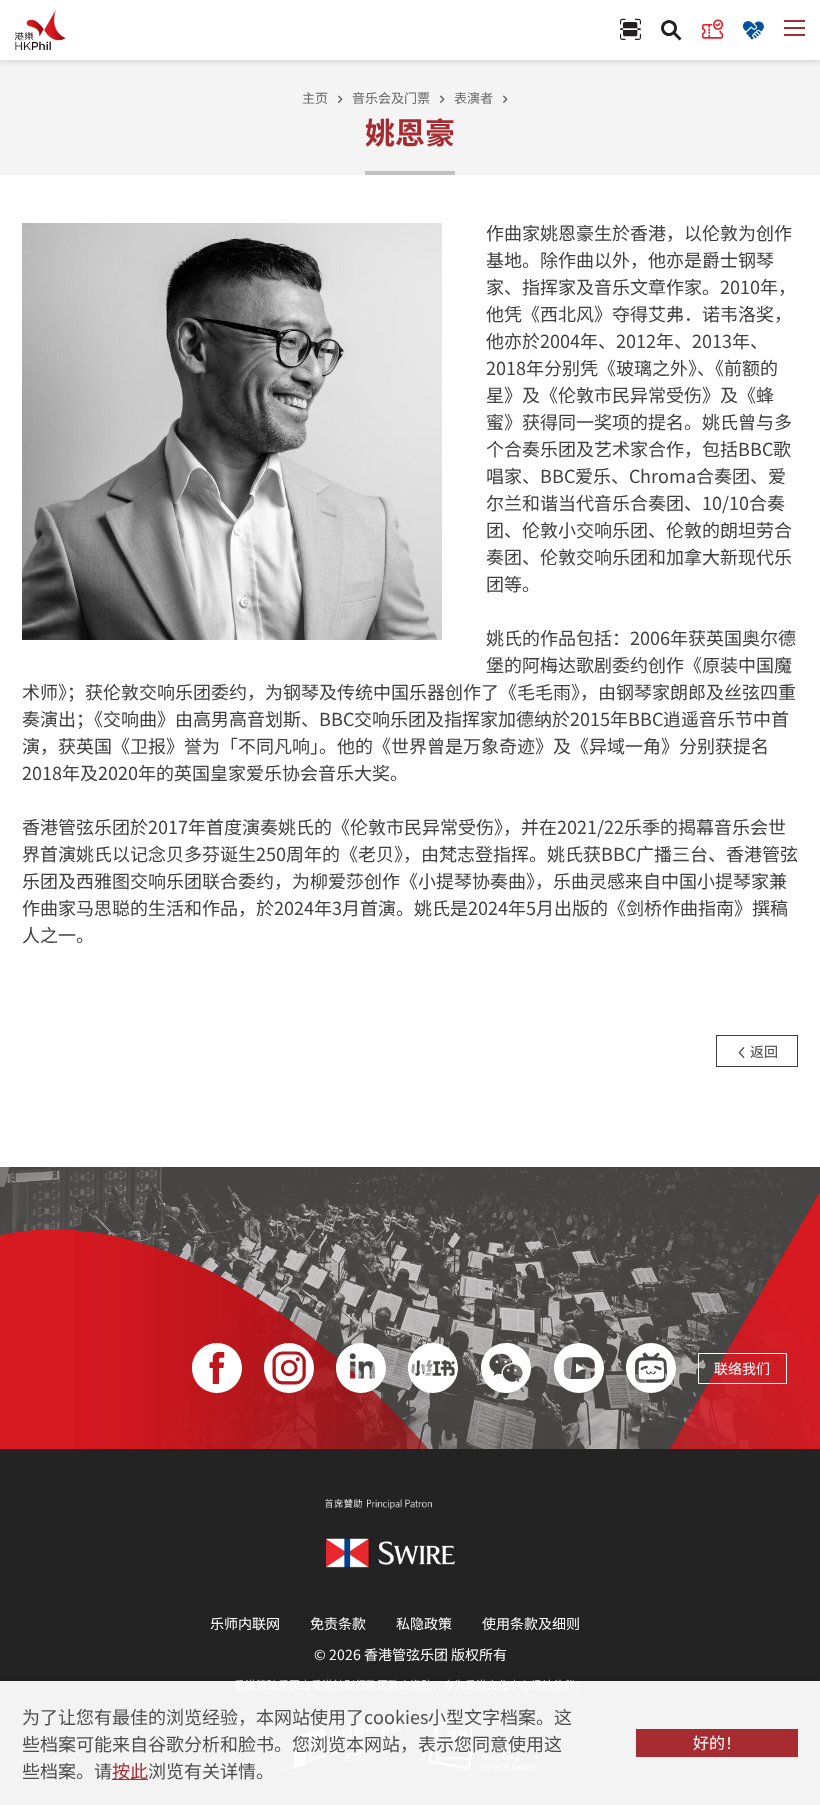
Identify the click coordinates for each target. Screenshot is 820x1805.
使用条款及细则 (531, 1623)
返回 (762, 1051)
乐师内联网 (245, 1623)
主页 (315, 97)
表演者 (473, 97)
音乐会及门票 (391, 97)
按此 (130, 1770)
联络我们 (742, 1368)
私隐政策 (424, 1623)
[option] (232, 429)
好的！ (717, 1742)
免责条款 (338, 1623)
